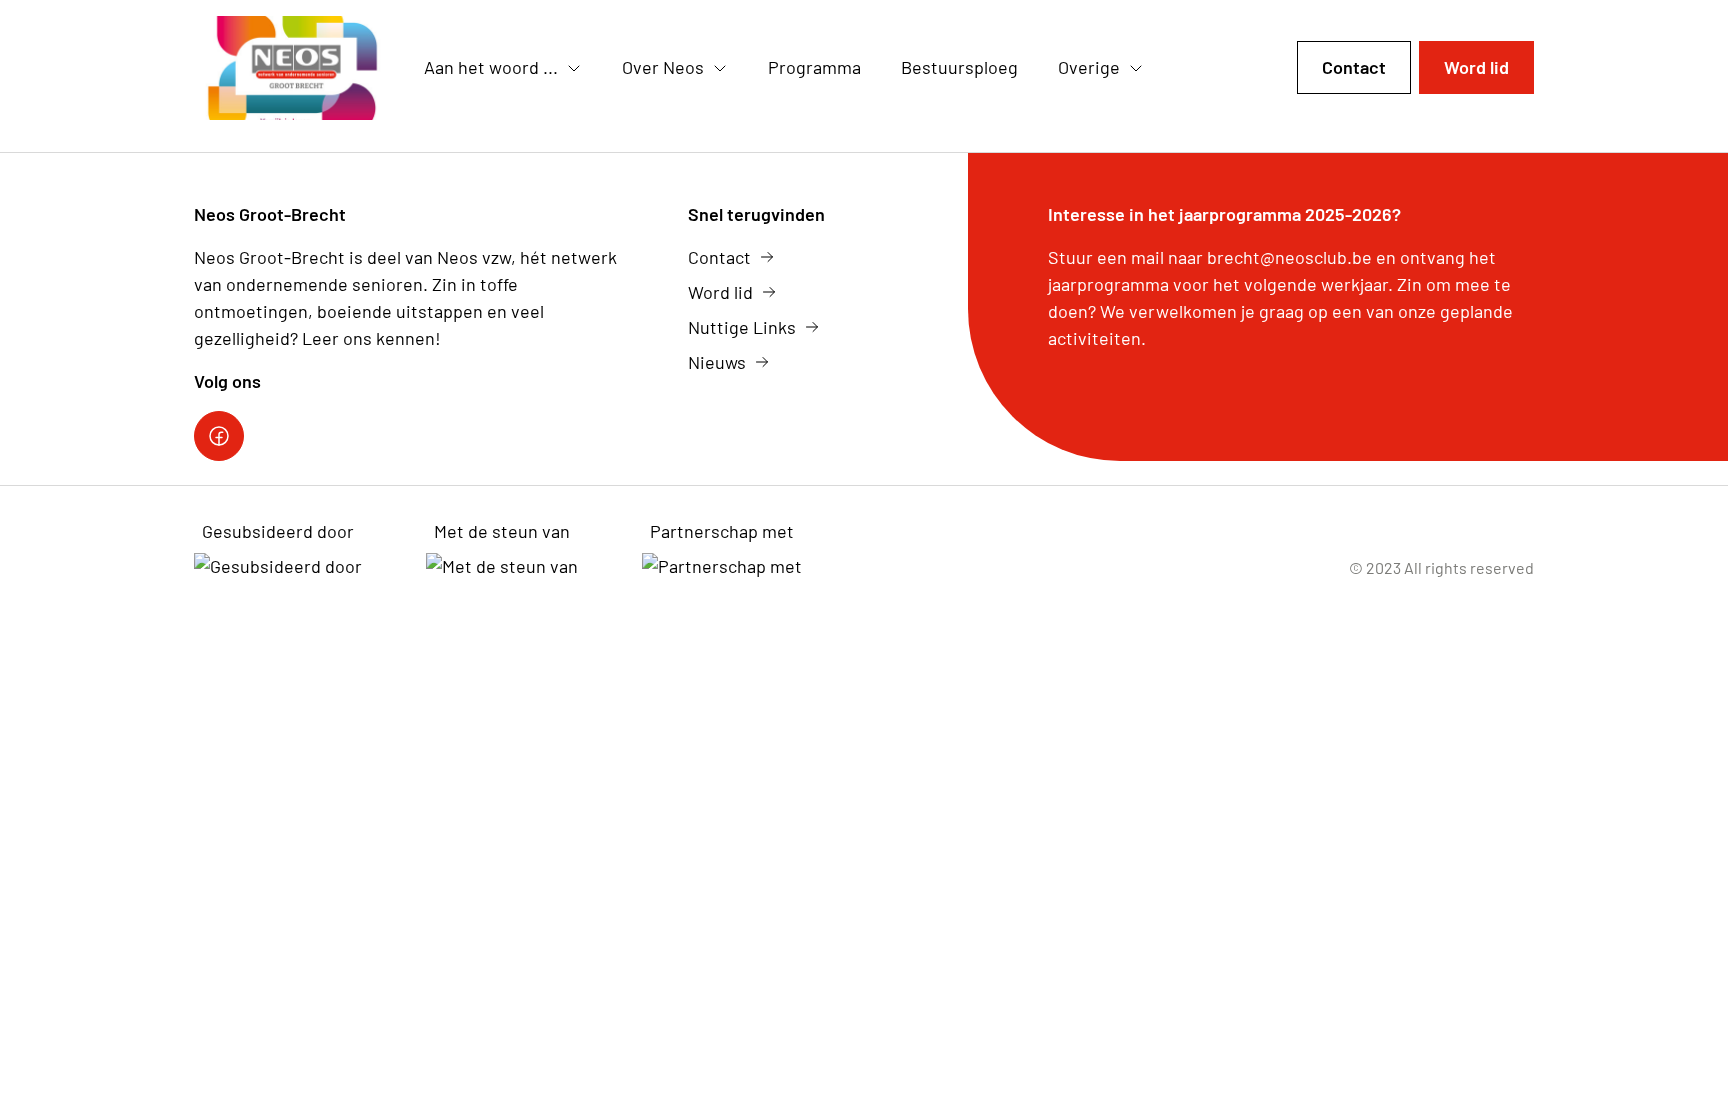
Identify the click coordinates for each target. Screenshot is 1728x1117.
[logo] (293, 68)
